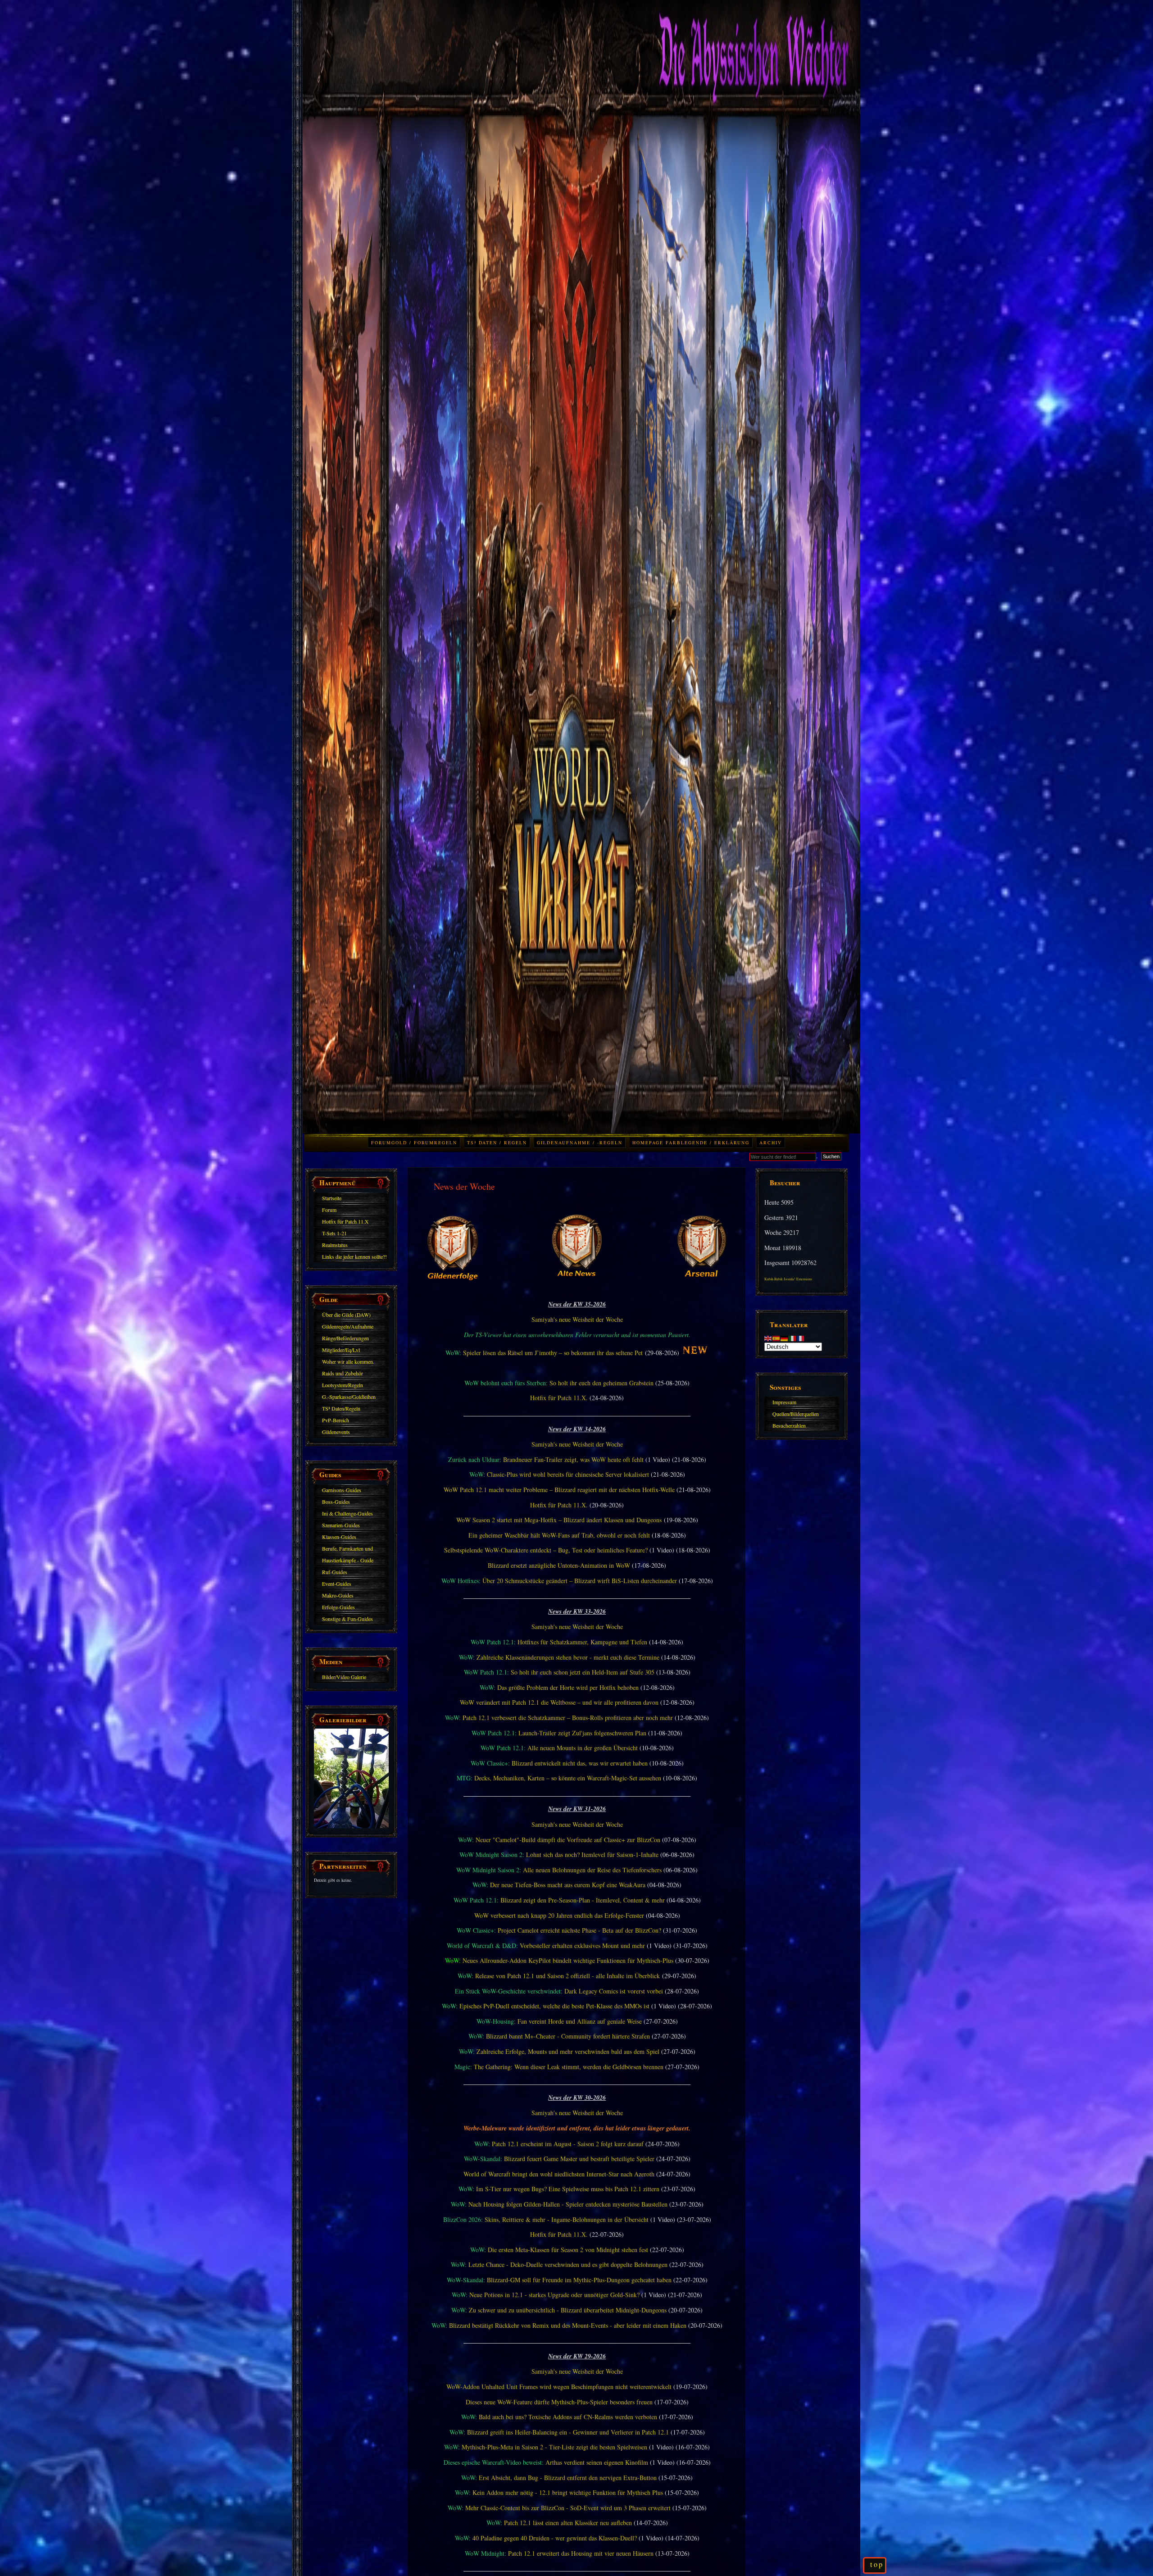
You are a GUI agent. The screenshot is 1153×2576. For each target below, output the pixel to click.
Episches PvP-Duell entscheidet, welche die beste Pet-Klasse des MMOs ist (554, 2006)
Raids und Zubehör (343, 1373)
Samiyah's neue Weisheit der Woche (577, 1319)
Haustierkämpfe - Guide (348, 1560)
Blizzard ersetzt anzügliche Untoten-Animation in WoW (559, 1565)
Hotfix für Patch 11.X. (559, 1398)
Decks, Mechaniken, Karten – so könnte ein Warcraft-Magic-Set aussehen (568, 1778)
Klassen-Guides (339, 1537)
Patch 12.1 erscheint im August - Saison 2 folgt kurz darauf (568, 2144)
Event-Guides (337, 1584)
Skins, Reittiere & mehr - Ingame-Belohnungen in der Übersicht (567, 2219)
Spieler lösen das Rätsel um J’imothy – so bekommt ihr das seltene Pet (553, 1353)
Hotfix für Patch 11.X (345, 1221)
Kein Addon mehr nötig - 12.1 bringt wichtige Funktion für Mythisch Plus (568, 2492)
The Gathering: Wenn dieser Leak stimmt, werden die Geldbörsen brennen (569, 2067)
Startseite (332, 1198)
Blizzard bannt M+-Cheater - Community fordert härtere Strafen (568, 2036)
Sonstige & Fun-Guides (347, 1619)
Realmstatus (335, 1245)
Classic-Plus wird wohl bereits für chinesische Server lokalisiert (568, 1474)
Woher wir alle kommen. (348, 1361)
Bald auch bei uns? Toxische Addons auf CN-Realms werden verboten (568, 2417)
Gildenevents (336, 1432)
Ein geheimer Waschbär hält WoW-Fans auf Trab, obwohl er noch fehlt (559, 1535)
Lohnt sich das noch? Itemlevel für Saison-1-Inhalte (592, 1855)
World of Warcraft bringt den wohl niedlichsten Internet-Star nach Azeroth (559, 2174)
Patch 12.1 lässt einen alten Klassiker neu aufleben (568, 2523)
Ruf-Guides (335, 1572)
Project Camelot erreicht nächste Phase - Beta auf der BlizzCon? (579, 1930)
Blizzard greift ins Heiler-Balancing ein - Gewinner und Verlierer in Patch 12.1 (568, 2432)
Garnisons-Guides (342, 1490)
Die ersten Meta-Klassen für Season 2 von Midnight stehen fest (568, 2250)
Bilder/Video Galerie (344, 1677)
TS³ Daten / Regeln (497, 1142)
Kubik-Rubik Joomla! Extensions (788, 1279)
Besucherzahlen (789, 1425)
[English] (768, 1337)
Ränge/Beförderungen (345, 1338)
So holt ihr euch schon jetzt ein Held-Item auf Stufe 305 (583, 1672)
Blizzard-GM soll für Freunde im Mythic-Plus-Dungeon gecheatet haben (579, 2280)
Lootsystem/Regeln (343, 1385)
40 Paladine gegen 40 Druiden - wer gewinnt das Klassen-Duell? (555, 2538)
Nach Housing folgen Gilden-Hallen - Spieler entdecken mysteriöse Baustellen (568, 2204)
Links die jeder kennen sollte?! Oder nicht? (354, 1258)
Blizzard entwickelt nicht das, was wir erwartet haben (580, 1763)
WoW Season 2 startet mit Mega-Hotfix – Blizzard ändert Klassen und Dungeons (559, 1520)
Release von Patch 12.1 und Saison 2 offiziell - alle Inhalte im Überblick (567, 1976)
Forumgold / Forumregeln (414, 1142)
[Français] (801, 1337)
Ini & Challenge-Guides (347, 1513)
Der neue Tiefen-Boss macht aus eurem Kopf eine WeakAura (568, 1885)
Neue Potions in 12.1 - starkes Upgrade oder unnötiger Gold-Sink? (554, 2295)
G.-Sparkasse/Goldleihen (349, 1397)
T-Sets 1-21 (334, 1233)
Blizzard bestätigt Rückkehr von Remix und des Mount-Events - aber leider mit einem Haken (568, 2325)
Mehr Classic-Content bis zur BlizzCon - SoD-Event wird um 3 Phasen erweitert (568, 2508)
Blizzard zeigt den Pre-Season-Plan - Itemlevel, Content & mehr (583, 1900)
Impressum (784, 1402)
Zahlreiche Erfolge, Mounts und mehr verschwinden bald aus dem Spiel (568, 2051)
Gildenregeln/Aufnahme (348, 1326)
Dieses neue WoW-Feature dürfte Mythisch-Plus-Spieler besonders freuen (559, 2402)
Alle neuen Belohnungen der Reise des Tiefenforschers (592, 1870)
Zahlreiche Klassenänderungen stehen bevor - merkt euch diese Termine (568, 1657)
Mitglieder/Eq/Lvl (341, 1350)
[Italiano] (793, 1337)
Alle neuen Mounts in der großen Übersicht (583, 1748)
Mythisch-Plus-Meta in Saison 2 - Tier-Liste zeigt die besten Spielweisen (554, 2447)
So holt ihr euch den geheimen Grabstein (601, 1383)
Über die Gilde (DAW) (346, 1315)
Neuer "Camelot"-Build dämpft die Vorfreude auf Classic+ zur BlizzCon (568, 1840)
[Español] (776, 1337)
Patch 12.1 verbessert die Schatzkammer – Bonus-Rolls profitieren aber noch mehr (568, 1718)
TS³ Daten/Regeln (341, 1408)
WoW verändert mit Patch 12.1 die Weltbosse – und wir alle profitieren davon (559, 1702)
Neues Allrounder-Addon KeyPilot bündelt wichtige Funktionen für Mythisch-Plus (568, 1960)
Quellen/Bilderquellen (796, 1414)
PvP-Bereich (336, 1420)
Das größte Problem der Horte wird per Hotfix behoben (568, 1687)
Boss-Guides (336, 1502)
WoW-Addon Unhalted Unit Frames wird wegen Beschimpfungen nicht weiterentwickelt (559, 2387)
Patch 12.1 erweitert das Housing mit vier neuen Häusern (581, 2553)
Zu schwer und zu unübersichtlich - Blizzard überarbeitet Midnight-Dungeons (568, 2310)
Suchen (831, 1156)
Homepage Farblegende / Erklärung (691, 1142)
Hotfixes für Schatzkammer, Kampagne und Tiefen (582, 1642)
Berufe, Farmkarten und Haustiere (347, 1550)
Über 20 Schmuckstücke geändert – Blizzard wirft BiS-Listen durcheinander (580, 1581)
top (877, 2564)
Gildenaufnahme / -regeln (580, 1142)
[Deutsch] (785, 1337)
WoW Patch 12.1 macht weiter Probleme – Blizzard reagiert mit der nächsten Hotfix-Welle (559, 1490)
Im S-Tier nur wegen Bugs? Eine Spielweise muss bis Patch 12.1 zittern (568, 2189)
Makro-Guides (338, 1595)
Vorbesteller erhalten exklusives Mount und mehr (582, 1946)
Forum (329, 1210)
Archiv (771, 1142)
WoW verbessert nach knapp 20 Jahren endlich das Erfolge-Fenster (559, 1915)
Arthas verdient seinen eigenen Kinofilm (597, 2462)
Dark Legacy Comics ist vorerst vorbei (614, 1991)
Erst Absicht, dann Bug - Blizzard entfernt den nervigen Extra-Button (568, 2478)
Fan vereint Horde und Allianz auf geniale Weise (580, 2021)
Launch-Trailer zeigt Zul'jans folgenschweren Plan (582, 1733)
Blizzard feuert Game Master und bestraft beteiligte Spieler (579, 2159)
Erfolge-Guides (338, 1607)
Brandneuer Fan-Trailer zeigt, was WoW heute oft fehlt (573, 1459)
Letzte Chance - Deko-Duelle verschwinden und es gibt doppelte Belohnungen (568, 2264)
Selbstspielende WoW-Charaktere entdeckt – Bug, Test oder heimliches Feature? (546, 1550)
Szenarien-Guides (341, 1525)
